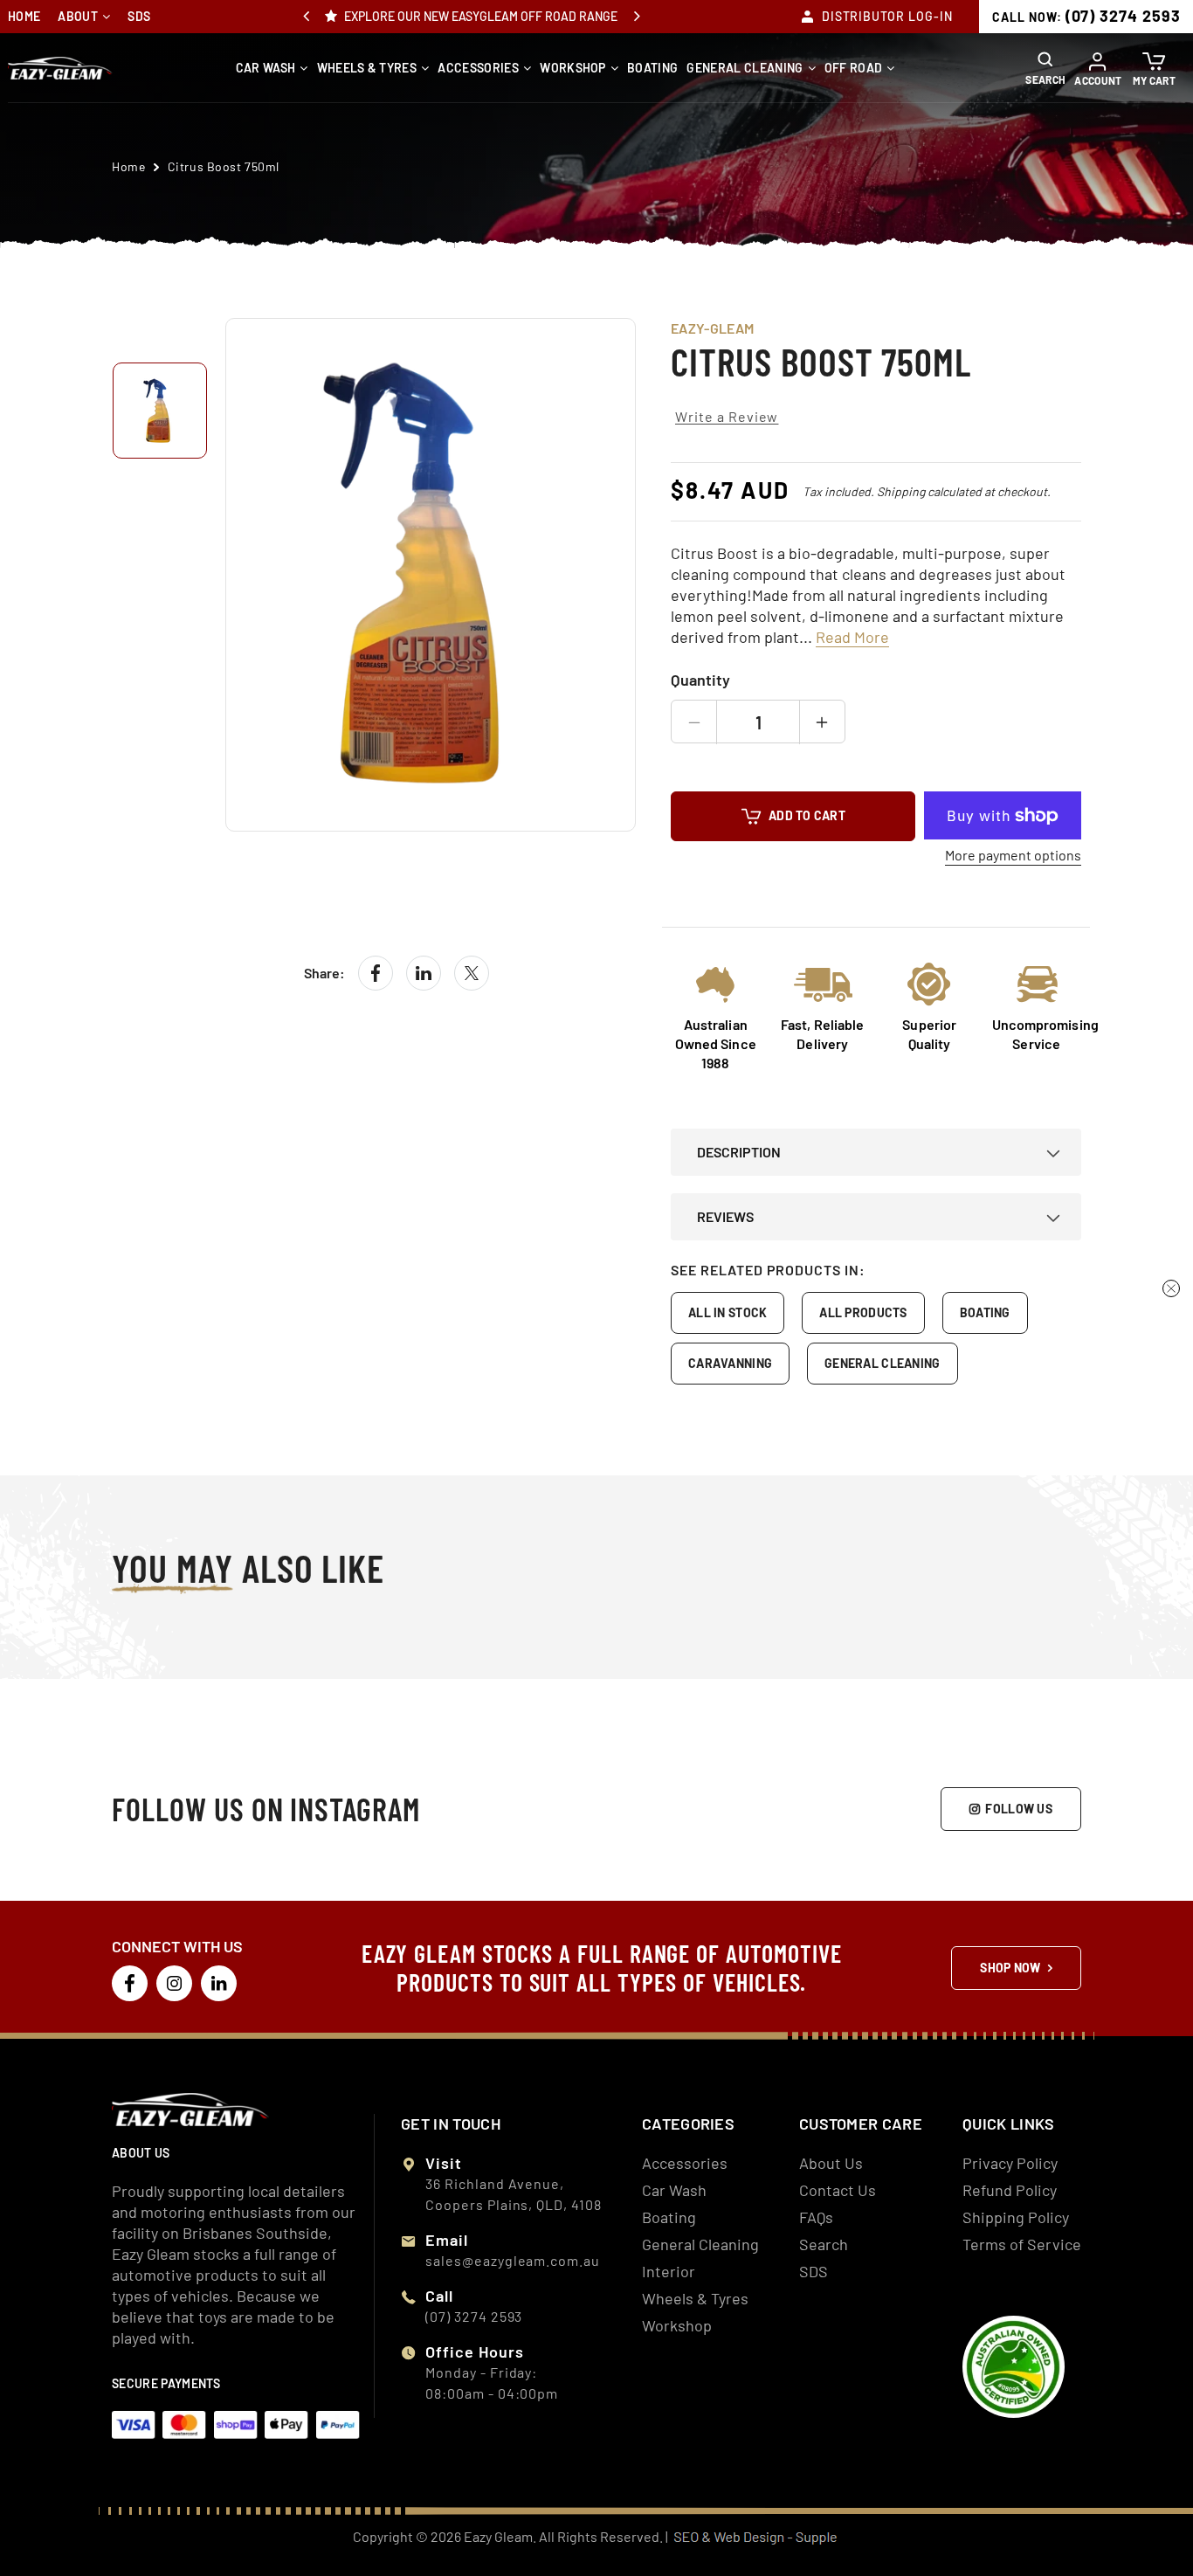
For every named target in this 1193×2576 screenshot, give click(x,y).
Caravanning (730, 1363)
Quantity (700, 680)
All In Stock (728, 1312)
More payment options (1013, 855)
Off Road (854, 68)
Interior (669, 2271)
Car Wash (266, 68)
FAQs (816, 2217)
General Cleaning (745, 68)
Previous (307, 17)
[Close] (1171, 1288)
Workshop (573, 68)
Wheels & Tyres (367, 68)
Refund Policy (1010, 2190)
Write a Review (727, 416)
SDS (139, 16)
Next (637, 17)
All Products (863, 1312)
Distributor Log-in (887, 16)
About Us (831, 2163)
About (78, 16)
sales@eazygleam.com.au (513, 2260)
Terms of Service (1022, 2244)
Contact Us (838, 2190)
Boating (652, 68)
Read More (852, 637)
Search (824, 2244)
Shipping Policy (1016, 2217)
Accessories (478, 68)
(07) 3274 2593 (1086, 16)
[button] (1048, 68)
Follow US (1019, 1809)
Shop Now (1010, 1968)
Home (24, 16)
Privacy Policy (1010, 2163)
